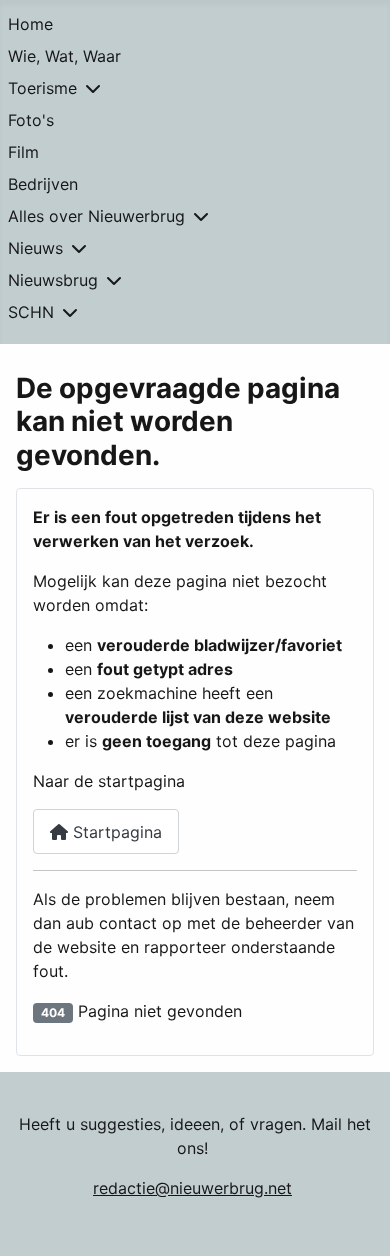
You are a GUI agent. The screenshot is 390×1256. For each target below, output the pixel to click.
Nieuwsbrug (53, 280)
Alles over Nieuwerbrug (96, 216)
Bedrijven (43, 184)
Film (23, 152)
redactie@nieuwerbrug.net (192, 1188)
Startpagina (115, 832)
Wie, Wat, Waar (64, 56)
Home (30, 24)
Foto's (31, 120)
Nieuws (35, 248)
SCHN (31, 312)
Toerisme (42, 88)
